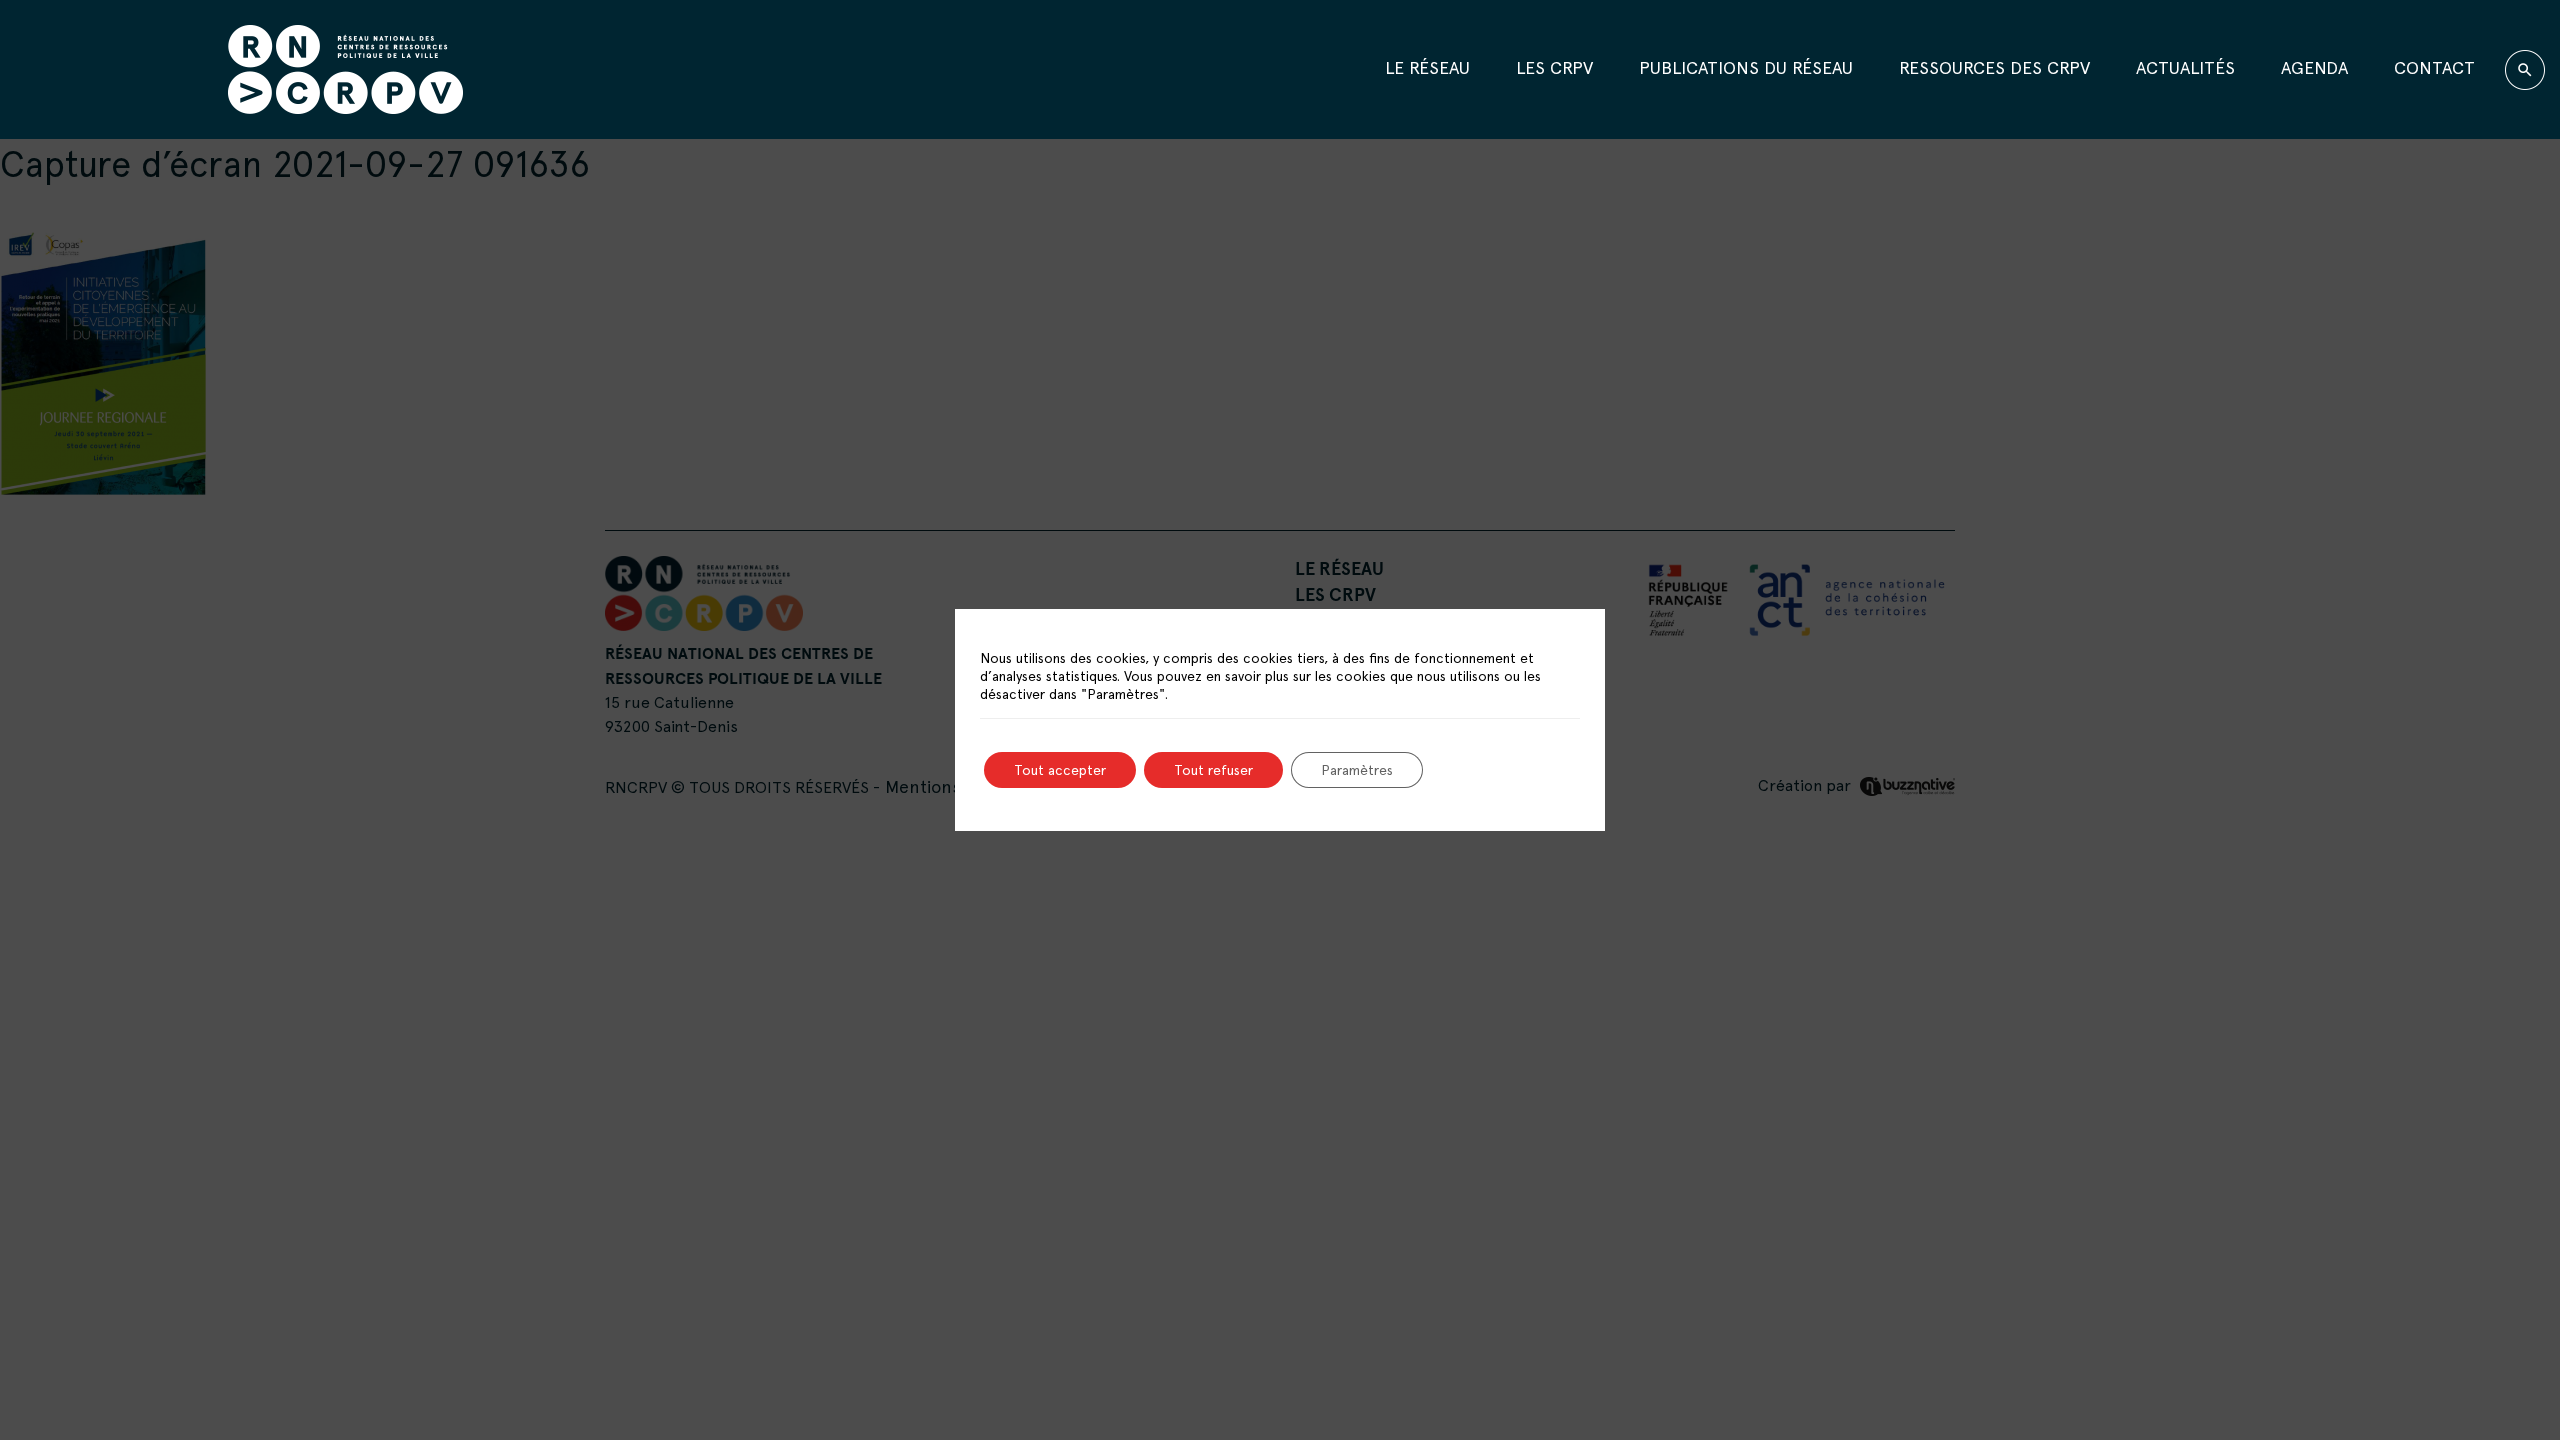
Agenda (2314, 67)
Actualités (2185, 67)
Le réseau (1427, 67)
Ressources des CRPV (1994, 67)
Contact (2434, 67)
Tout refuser (1213, 770)
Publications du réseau (1746, 67)
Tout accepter (1060, 770)
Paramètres (1357, 770)
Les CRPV (1554, 67)
